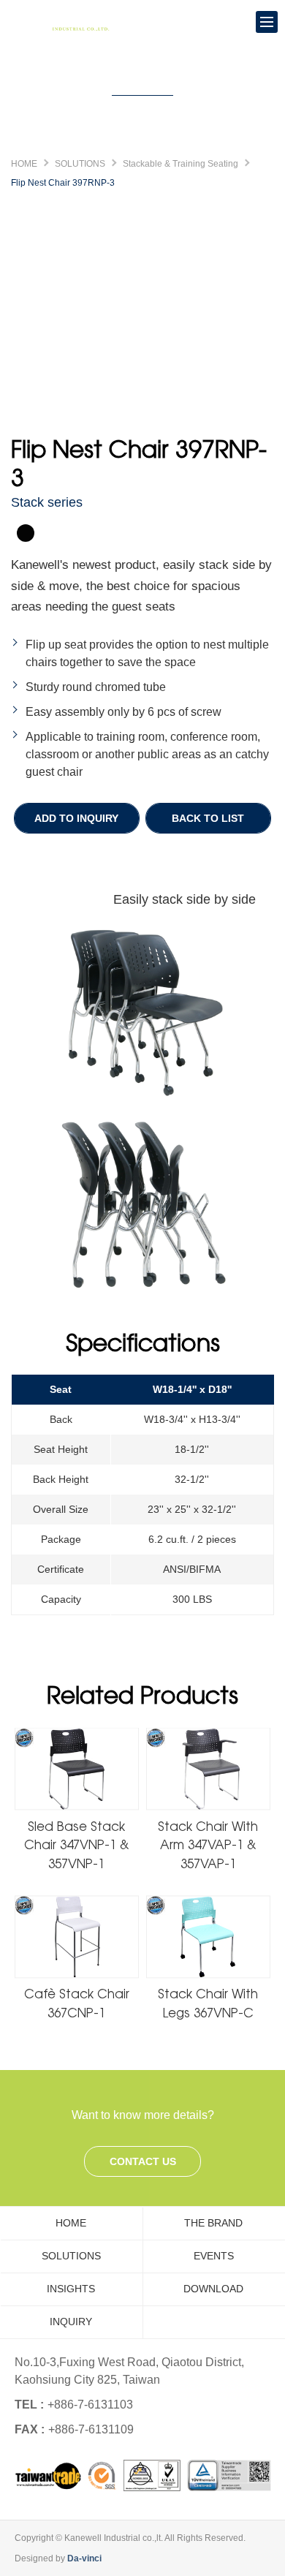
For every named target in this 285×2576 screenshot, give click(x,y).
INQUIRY (71, 2322)
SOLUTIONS (80, 164)
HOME (24, 164)
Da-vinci (84, 2558)
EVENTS (214, 2256)
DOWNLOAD (213, 2289)
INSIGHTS (71, 2289)
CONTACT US (143, 2161)
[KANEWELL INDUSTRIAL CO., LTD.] (66, 22)
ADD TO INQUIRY (76, 818)
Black (26, 533)
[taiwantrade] (143, 2475)
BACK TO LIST (208, 818)
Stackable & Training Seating (180, 164)
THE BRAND (213, 2223)
